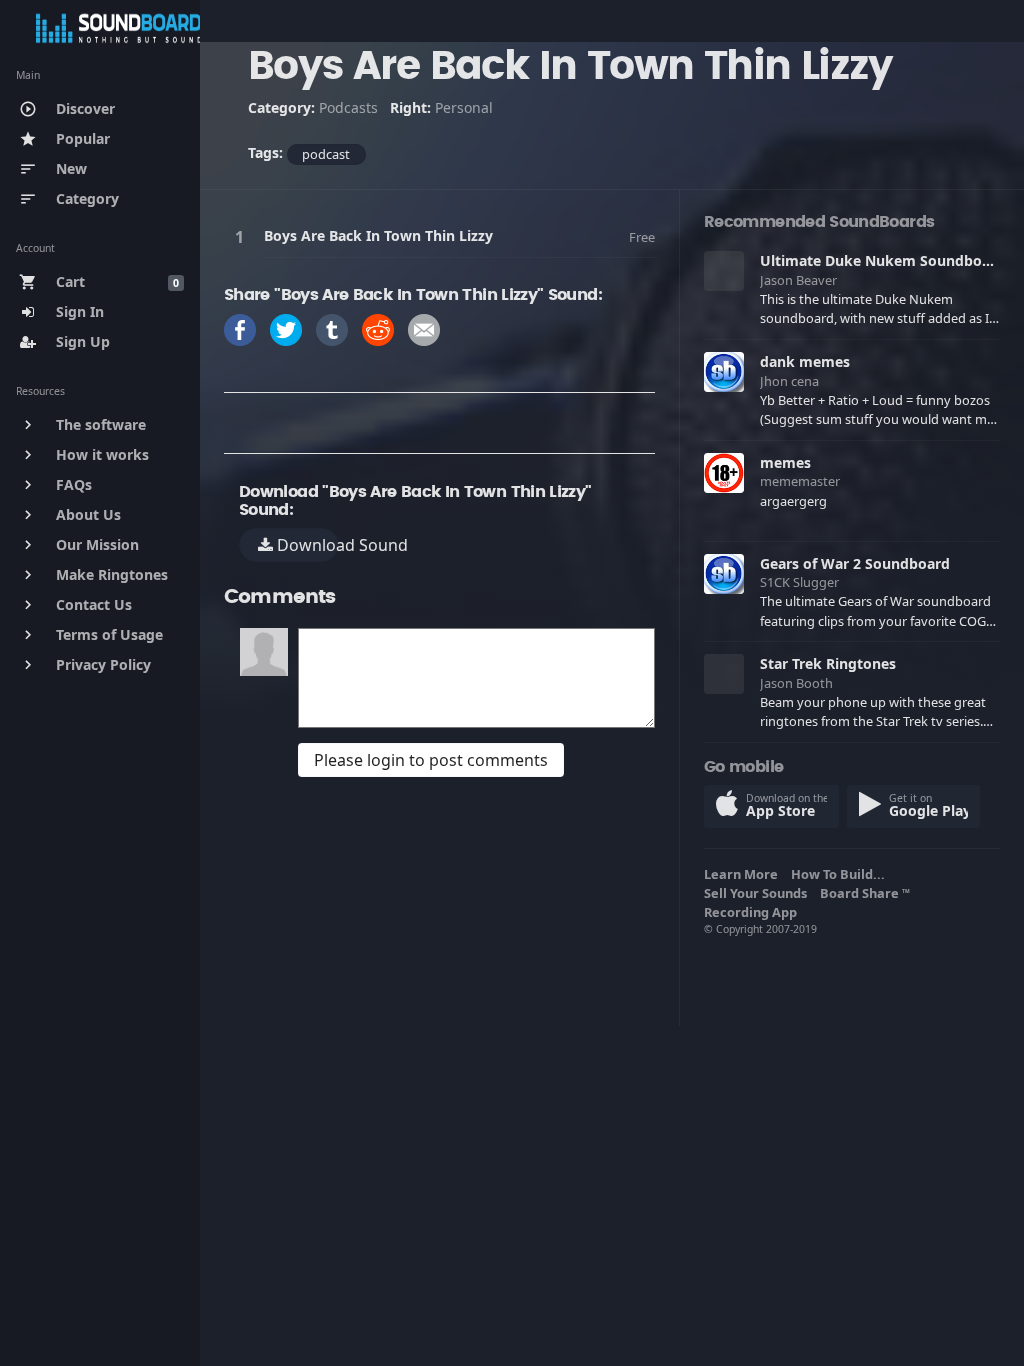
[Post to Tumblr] (332, 328)
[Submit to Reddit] (378, 328)
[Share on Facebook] (240, 328)
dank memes (805, 361)
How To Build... (841, 874)
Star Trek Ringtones (828, 663)
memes (785, 462)
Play (243, 236)
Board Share (865, 893)
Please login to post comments (431, 760)
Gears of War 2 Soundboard (855, 563)
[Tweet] (286, 328)
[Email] (424, 328)
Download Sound (306, 545)
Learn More (744, 874)
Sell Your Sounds (758, 893)
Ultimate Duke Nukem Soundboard (882, 260)
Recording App (753, 912)
